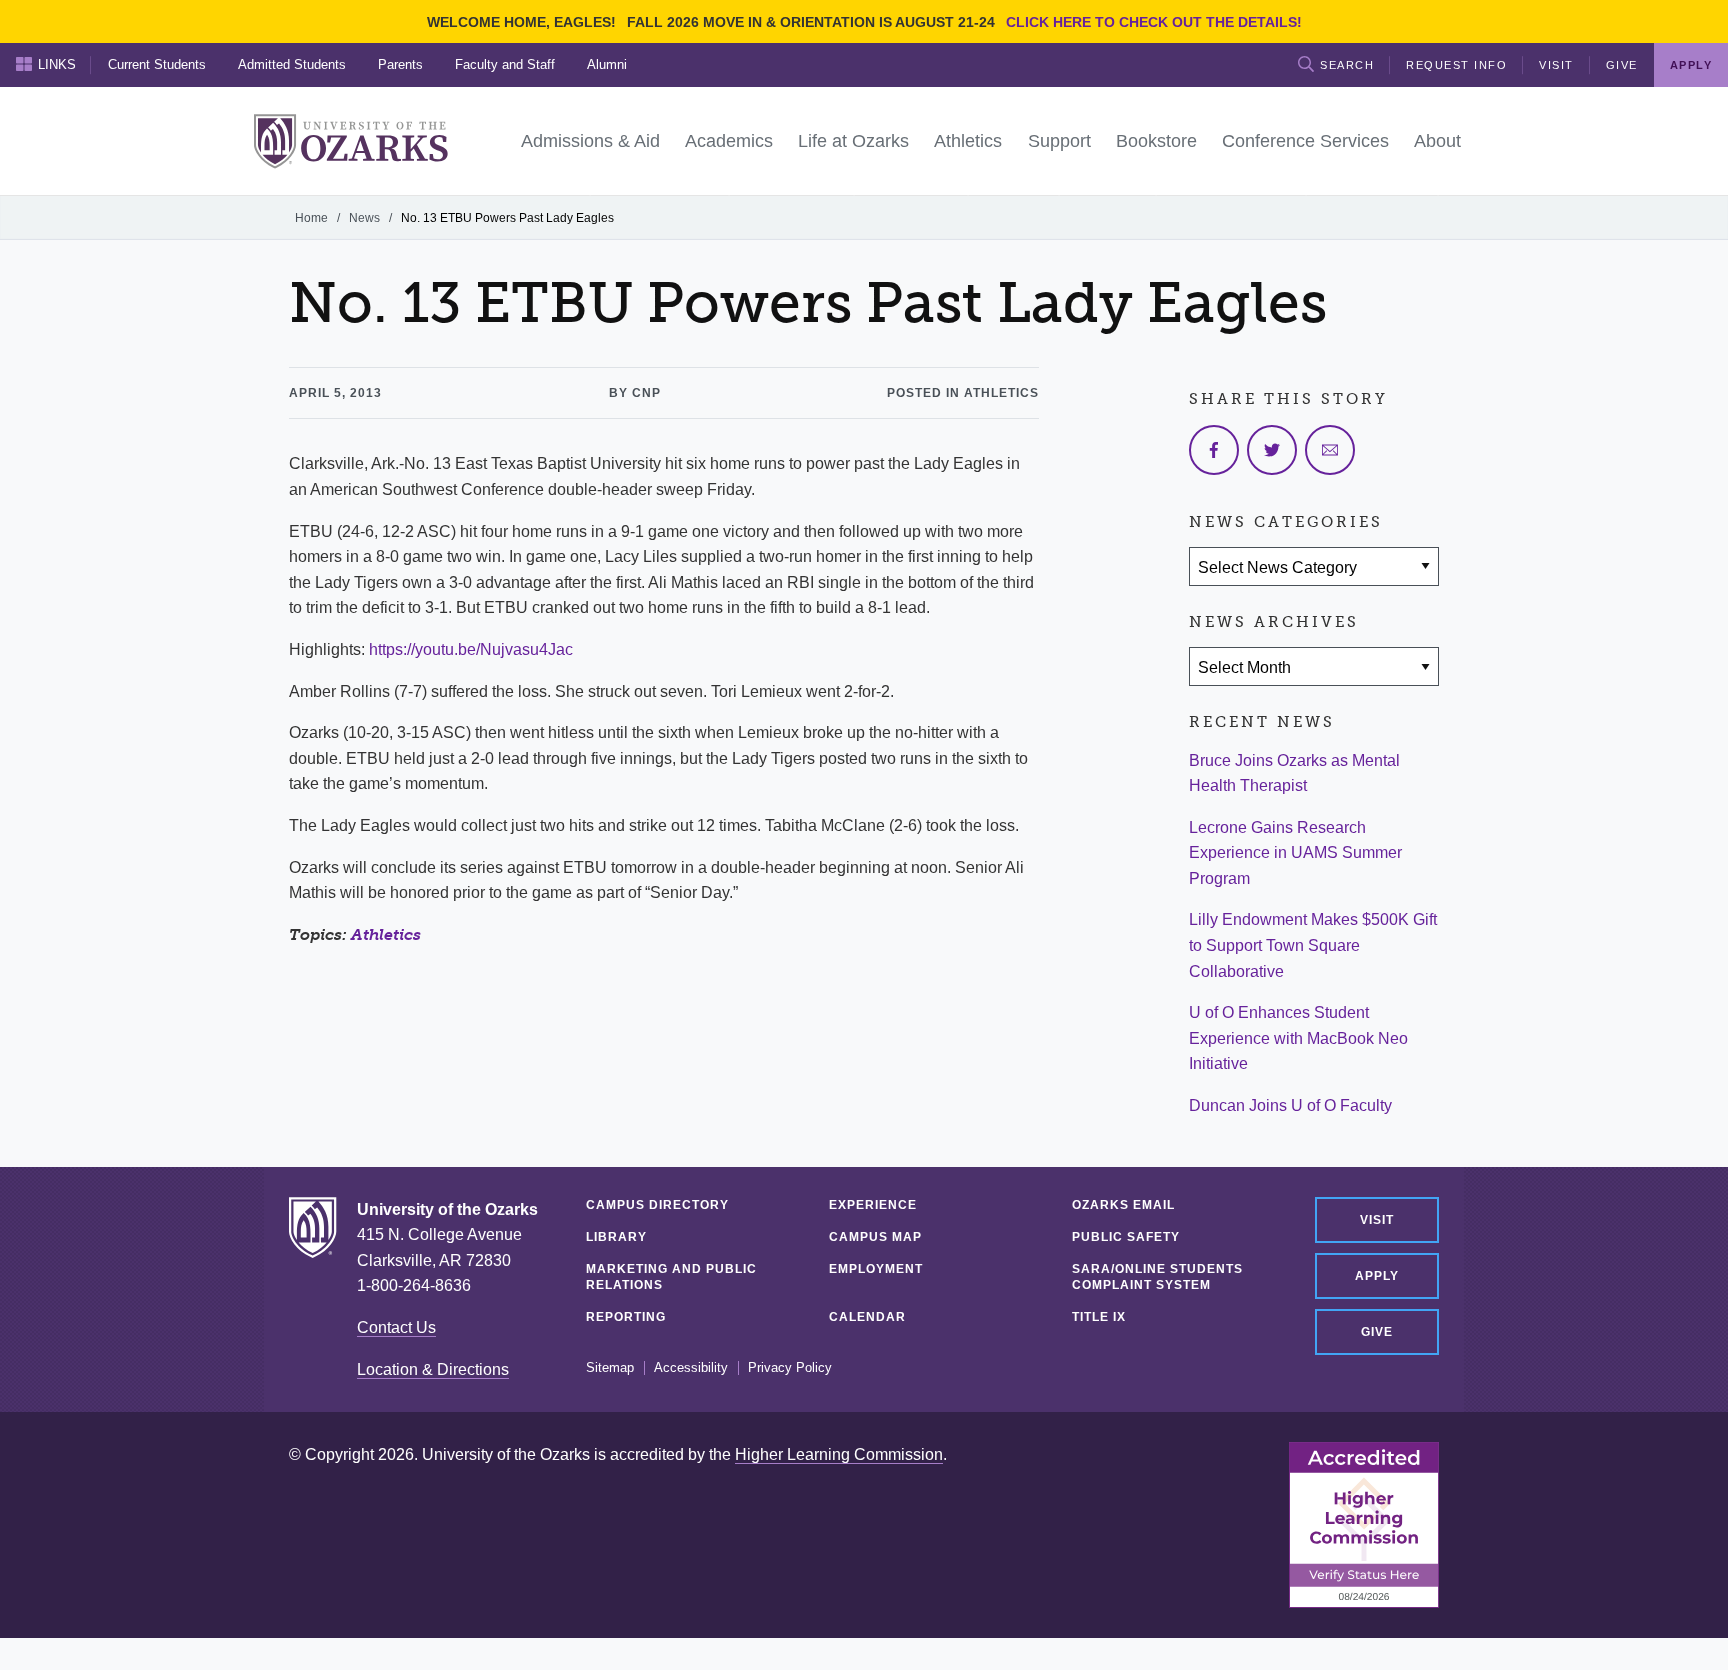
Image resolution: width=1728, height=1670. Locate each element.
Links (57, 64)
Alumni (607, 64)
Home (311, 218)
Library (616, 1237)
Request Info (1456, 65)
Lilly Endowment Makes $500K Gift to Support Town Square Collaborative (1313, 945)
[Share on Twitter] (1272, 450)
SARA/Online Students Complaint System (1157, 1277)
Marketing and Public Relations (671, 1277)
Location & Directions (433, 1369)
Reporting (626, 1317)
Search (1347, 65)
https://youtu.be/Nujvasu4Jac (471, 649)
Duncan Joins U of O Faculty (1290, 1105)
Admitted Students (292, 64)
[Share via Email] (1330, 450)
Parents (400, 64)
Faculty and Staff (505, 64)
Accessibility (691, 1368)
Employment (876, 1269)
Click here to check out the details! (1154, 22)
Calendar (867, 1317)
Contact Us (396, 1327)
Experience (873, 1205)
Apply (1377, 1276)
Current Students (157, 64)
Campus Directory (657, 1205)
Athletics (386, 934)
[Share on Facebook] (1214, 450)
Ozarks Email (1123, 1205)
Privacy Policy (790, 1368)
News (364, 218)
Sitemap (610, 1368)
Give (1622, 65)
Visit (1556, 65)
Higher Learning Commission (839, 1454)
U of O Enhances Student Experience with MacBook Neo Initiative (1298, 1038)
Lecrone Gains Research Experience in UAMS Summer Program (1295, 853)
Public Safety (1126, 1237)
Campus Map (875, 1237)
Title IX (1099, 1317)
